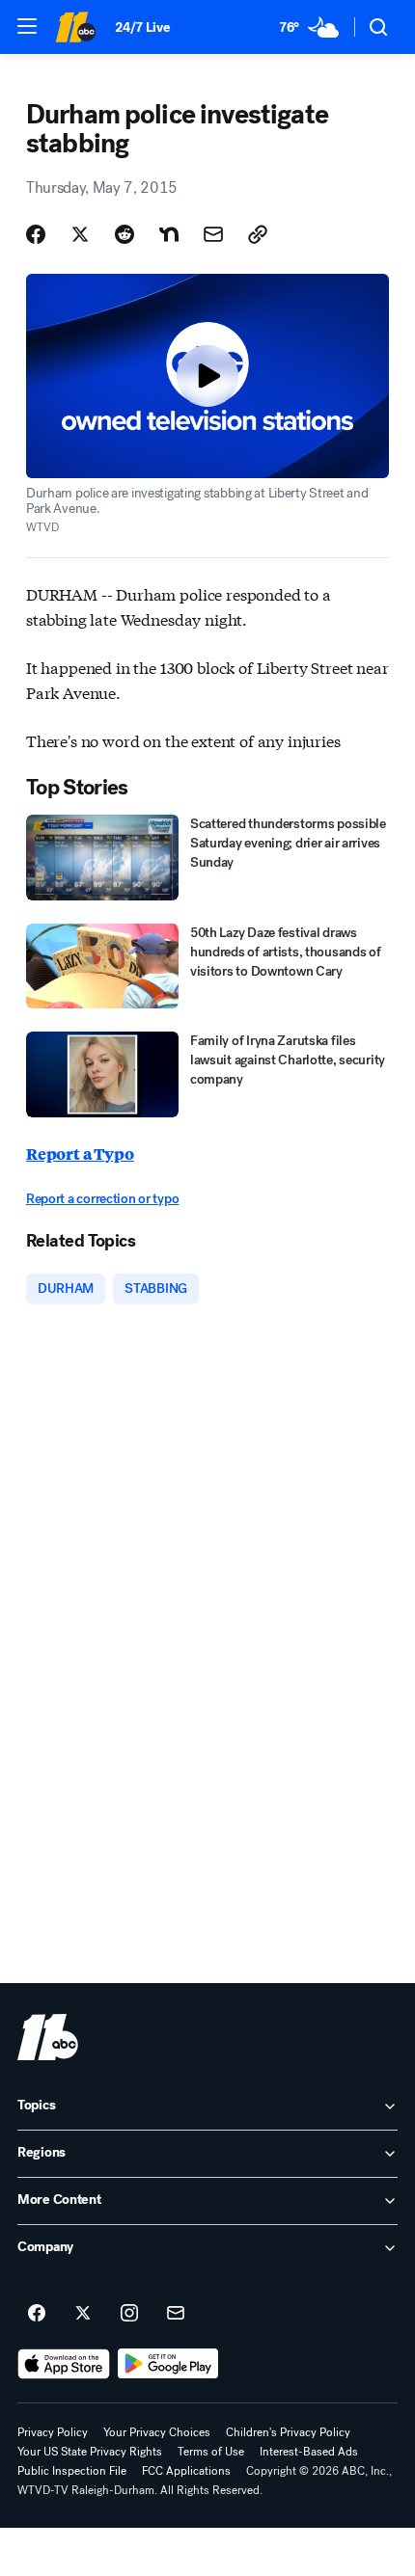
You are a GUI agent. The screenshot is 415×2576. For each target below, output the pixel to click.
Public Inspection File (72, 2471)
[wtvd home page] (48, 2037)
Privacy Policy (53, 2432)
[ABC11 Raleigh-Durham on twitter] (83, 2314)
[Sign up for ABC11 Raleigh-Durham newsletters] (176, 2314)
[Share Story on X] (80, 234)
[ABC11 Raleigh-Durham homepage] (75, 27)
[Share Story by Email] (213, 234)
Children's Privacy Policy (288, 2432)
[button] (27, 26)
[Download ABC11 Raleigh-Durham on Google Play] (168, 2364)
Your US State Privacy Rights (90, 2452)
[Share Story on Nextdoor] (169, 234)
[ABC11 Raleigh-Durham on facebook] (37, 2314)
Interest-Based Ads (309, 2452)
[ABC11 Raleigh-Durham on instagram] (129, 2314)
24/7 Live (142, 27)
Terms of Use (211, 2452)
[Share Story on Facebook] (36, 234)
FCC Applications (186, 2471)
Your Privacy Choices (157, 2432)
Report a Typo (80, 1154)
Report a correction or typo (102, 1199)
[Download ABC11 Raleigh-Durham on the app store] (64, 2364)
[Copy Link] (258, 234)
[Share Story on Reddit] (124, 234)
